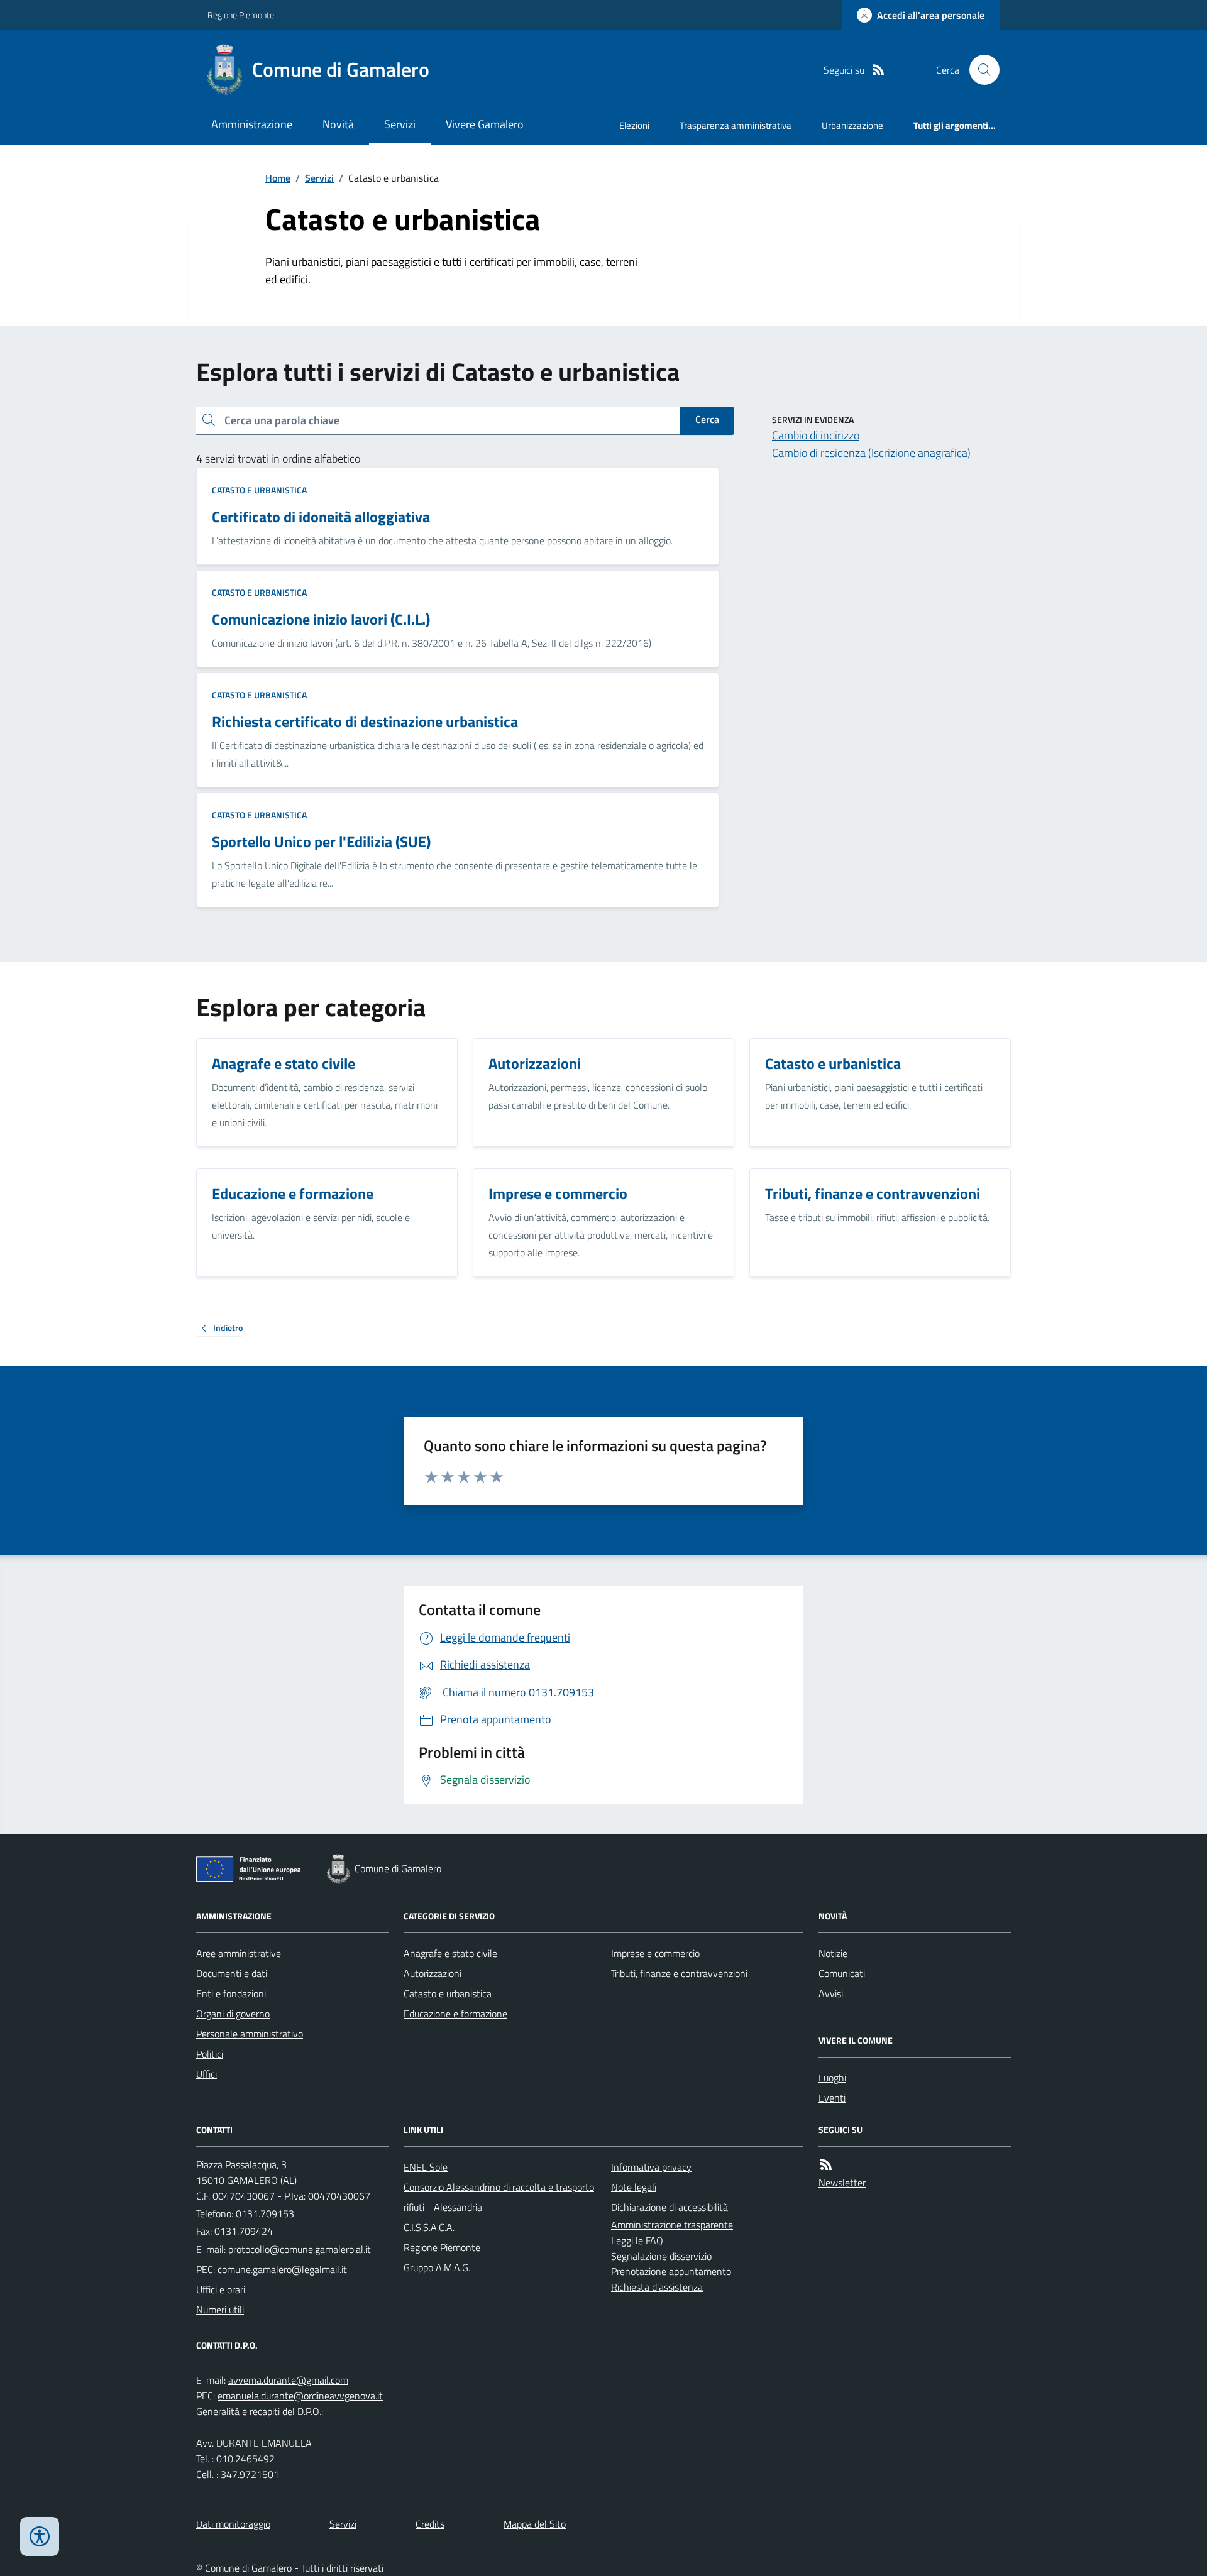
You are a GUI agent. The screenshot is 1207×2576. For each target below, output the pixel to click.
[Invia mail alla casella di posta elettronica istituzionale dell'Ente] (300, 2249)
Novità (338, 124)
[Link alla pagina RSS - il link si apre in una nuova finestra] (878, 70)
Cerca (707, 419)
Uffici (207, 2074)
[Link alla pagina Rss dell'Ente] (826, 2165)
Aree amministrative (239, 1953)
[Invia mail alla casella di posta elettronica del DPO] (288, 2380)
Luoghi (832, 2078)
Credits (430, 2524)
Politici (210, 2054)
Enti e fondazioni (231, 1993)
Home (278, 178)
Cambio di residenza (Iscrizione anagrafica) (871, 453)
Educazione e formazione (455, 2014)
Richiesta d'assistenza (657, 2287)
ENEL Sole (426, 2167)
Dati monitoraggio (233, 2524)
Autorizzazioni (433, 1973)
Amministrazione (252, 124)
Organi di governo (233, 2014)
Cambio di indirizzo (816, 435)
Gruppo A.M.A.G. (437, 2267)
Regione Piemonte (241, 15)
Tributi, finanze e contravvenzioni (679, 1973)
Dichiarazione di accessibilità (670, 2207)
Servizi (400, 124)
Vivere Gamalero (485, 124)
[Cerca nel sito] (979, 70)
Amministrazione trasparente (672, 2225)
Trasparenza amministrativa (736, 125)
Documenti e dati (232, 1973)
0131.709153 (265, 2213)
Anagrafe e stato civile (450, 1953)
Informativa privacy (651, 2167)
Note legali (634, 2187)
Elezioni (634, 125)
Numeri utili (220, 2310)
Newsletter (842, 2183)
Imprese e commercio (655, 1953)
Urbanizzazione (852, 125)
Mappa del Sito (535, 2524)
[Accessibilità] (40, 2536)
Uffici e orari (221, 2289)
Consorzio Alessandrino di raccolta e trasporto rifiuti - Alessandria (499, 2197)
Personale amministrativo (250, 2034)
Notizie (833, 1953)
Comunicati (842, 1973)
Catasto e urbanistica (259, 490)
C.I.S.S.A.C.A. (429, 2227)
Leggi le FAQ (637, 2240)
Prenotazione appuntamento (671, 2271)
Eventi (832, 2098)
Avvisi (831, 1993)
